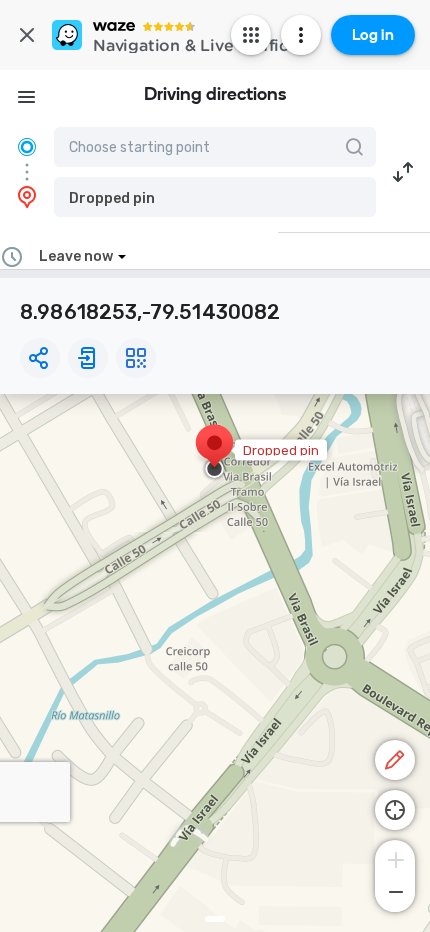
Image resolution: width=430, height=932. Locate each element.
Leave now (76, 256)
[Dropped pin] (214, 453)
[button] (215, 197)
